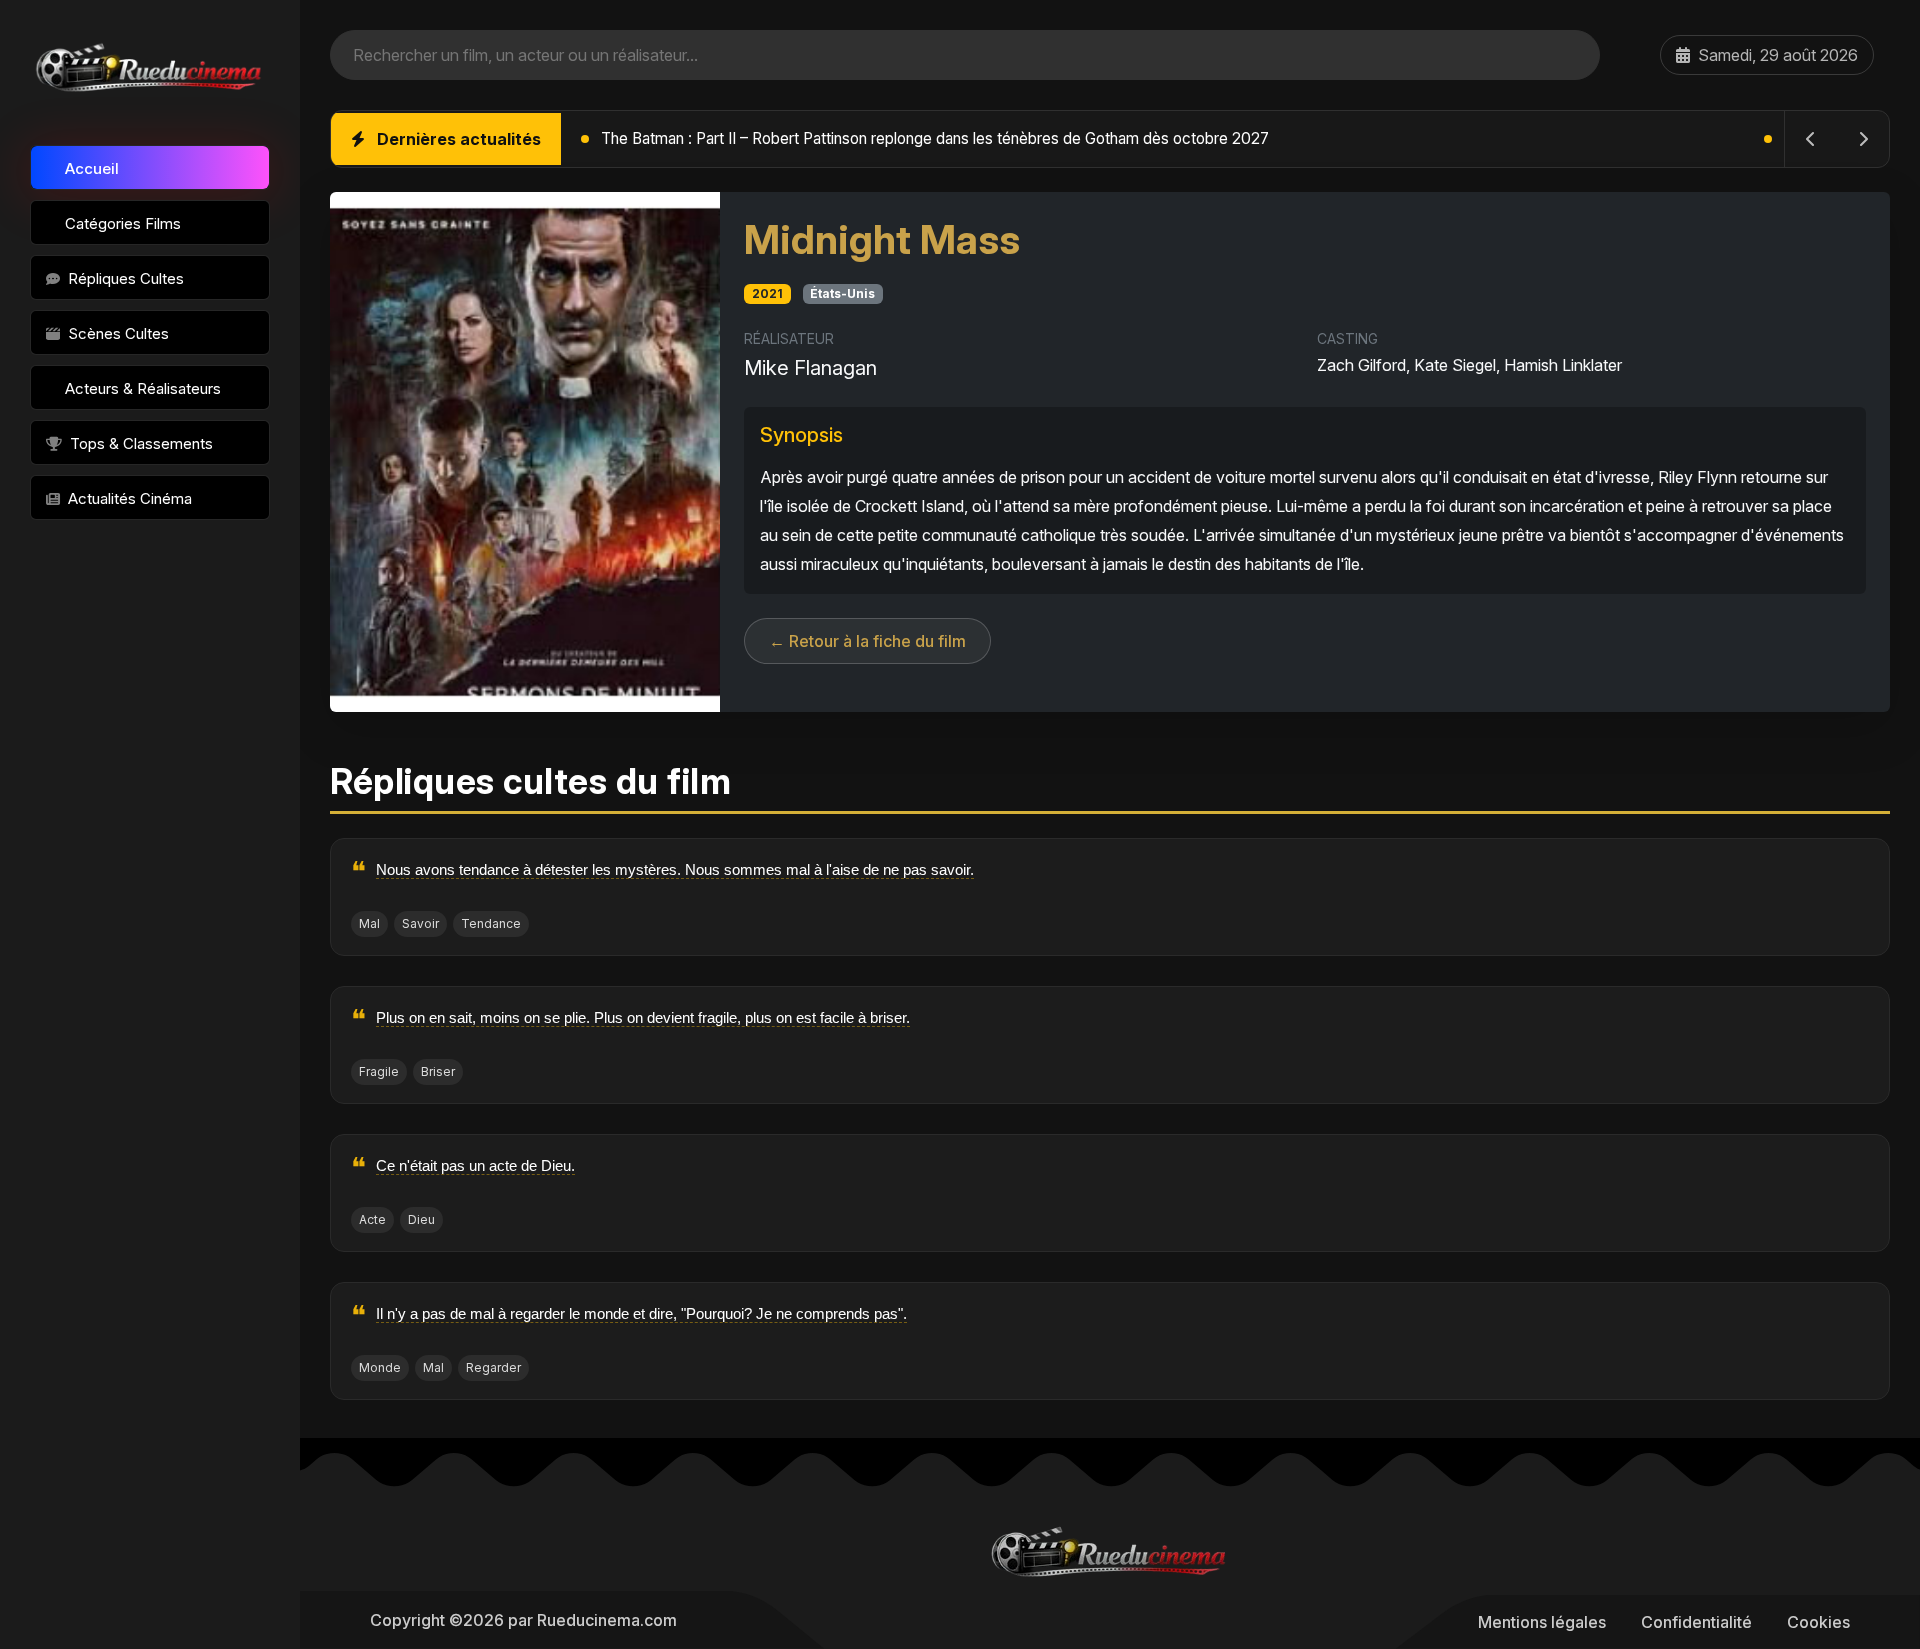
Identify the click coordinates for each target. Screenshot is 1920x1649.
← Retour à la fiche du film (867, 641)
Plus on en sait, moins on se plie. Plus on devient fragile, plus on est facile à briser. (643, 1017)
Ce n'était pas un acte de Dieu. (475, 1165)
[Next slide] (1863, 139)
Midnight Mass (882, 239)
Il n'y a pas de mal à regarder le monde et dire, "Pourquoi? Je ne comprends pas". (641, 1313)
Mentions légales (1542, 1622)
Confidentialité (1696, 1622)
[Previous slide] (1811, 139)
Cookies (1818, 1622)
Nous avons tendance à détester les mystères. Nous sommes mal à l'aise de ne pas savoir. (675, 869)
